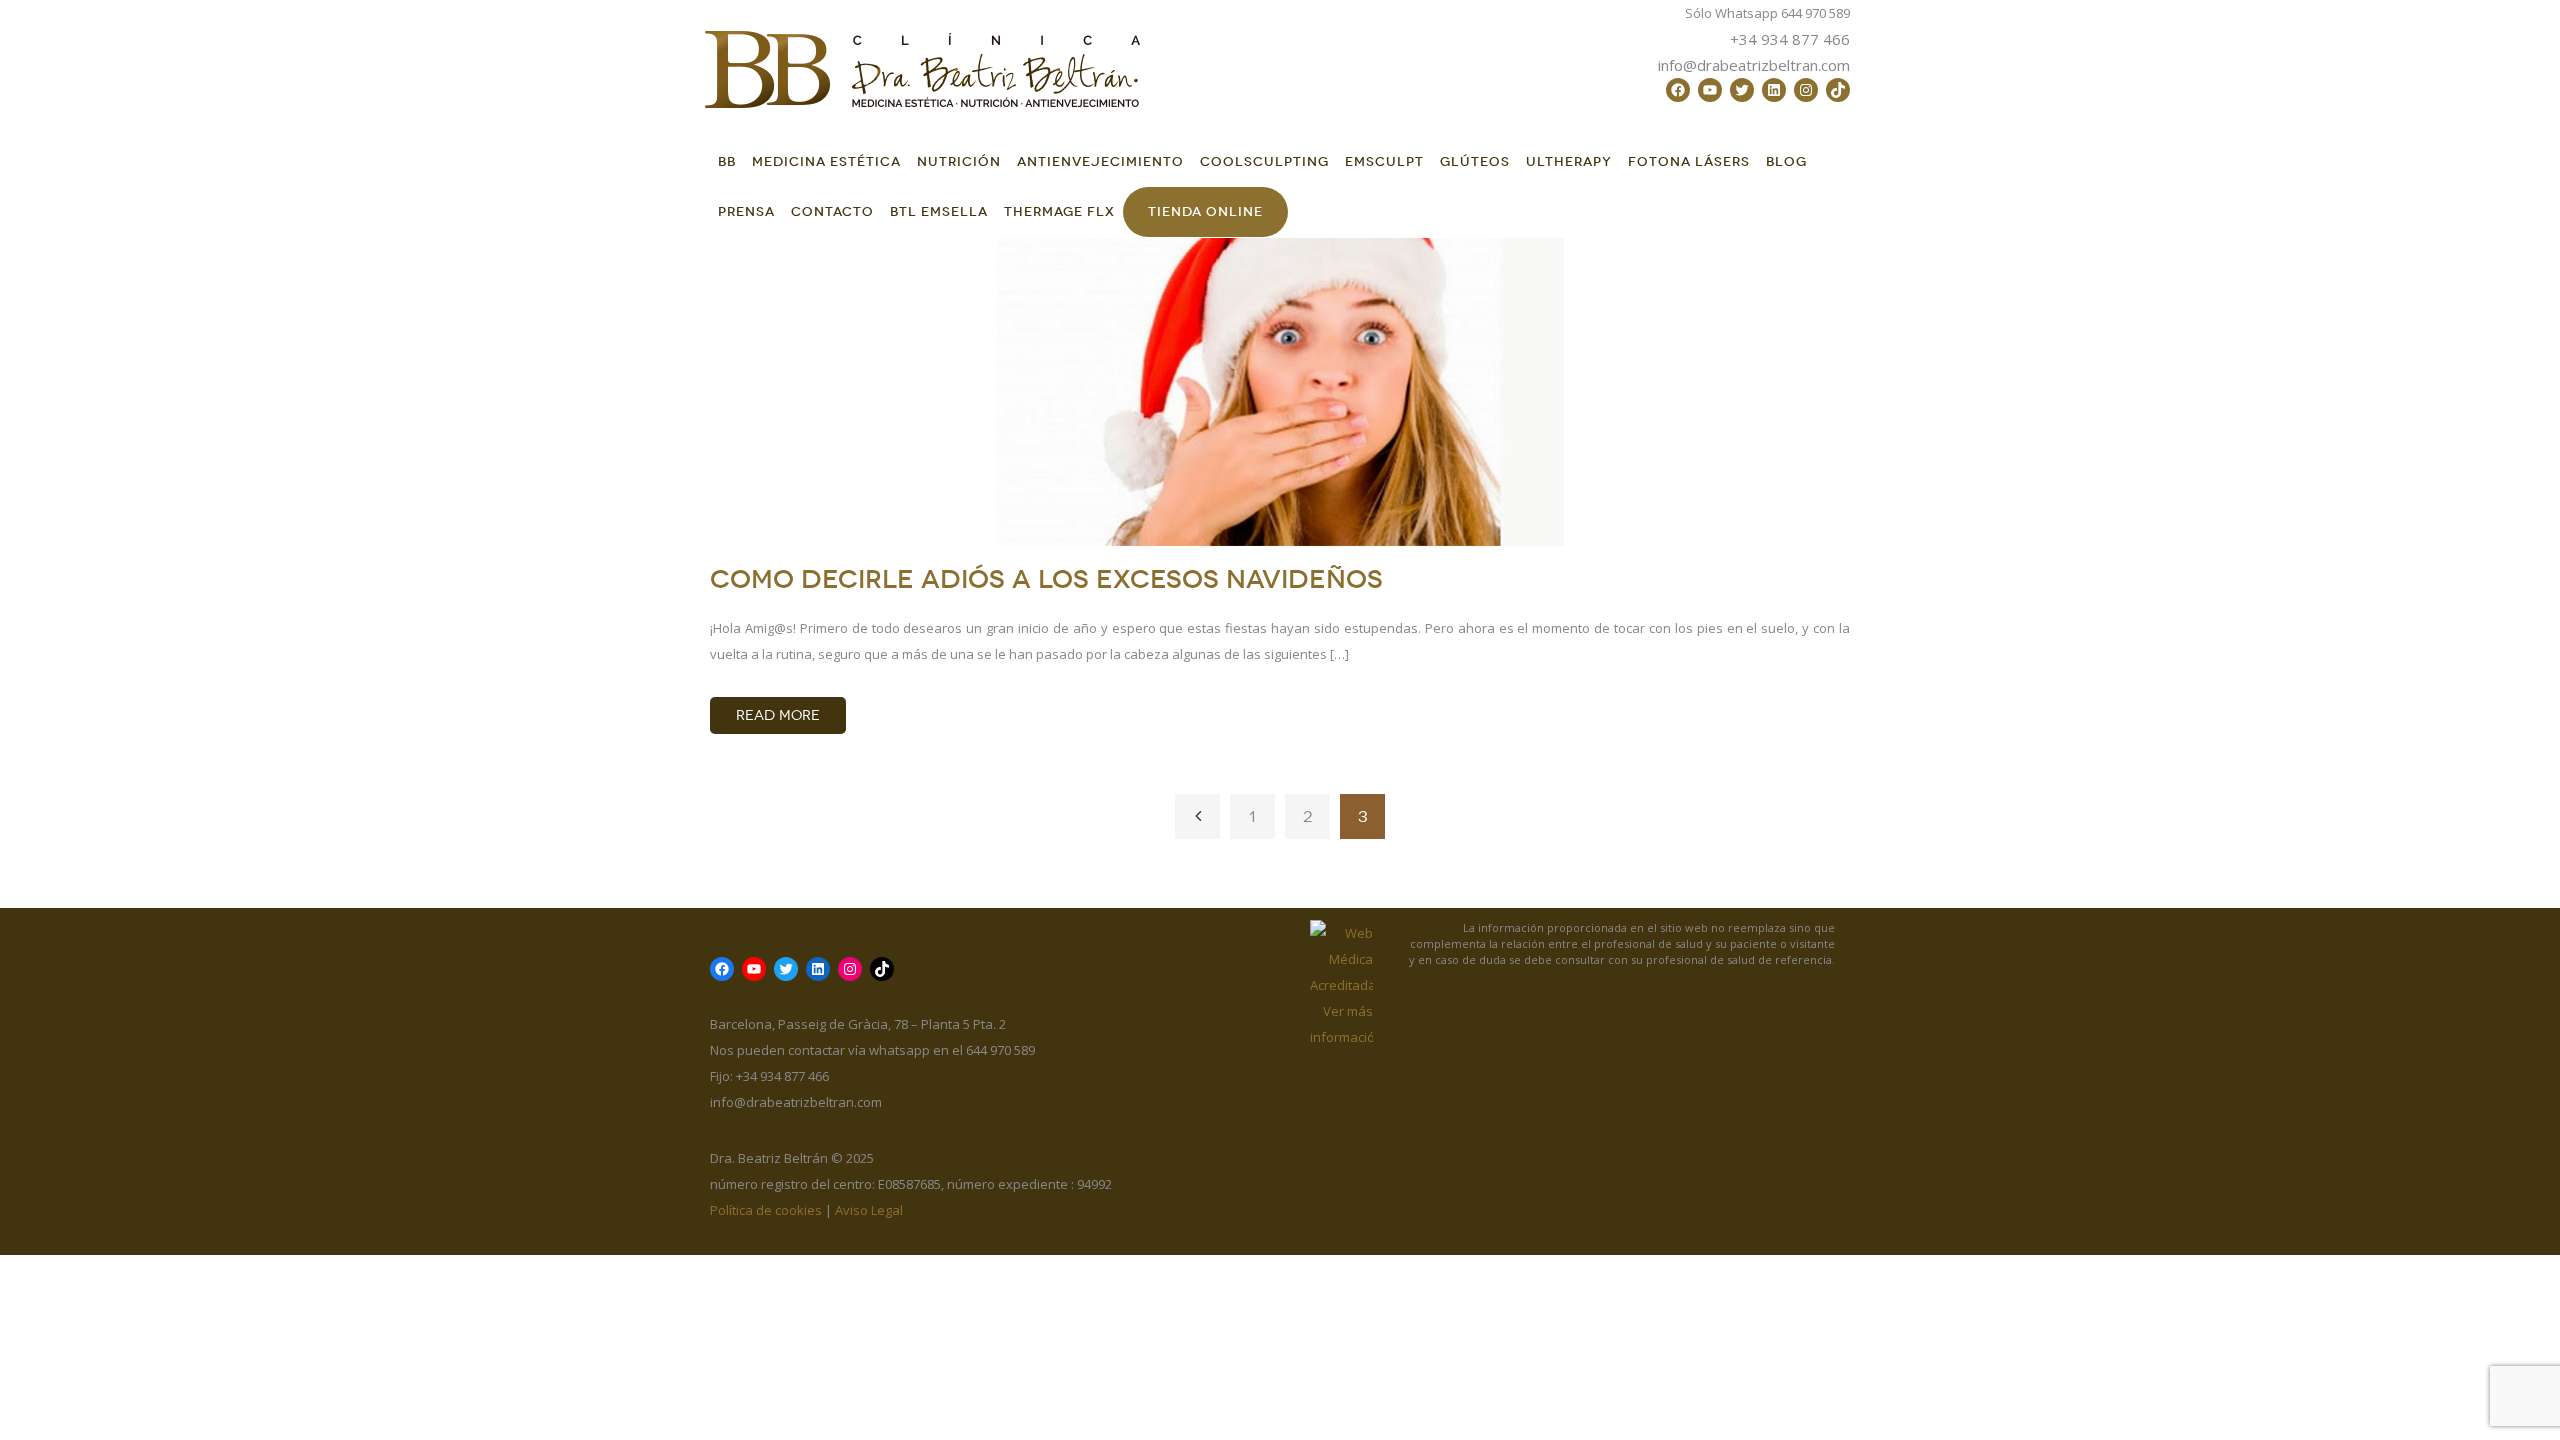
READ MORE (778, 715)
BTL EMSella (939, 211)
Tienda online (1205, 211)
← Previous (1197, 816)
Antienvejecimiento (1100, 161)
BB (727, 161)
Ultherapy (1569, 161)
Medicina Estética (826, 161)
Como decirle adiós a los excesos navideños (1046, 579)
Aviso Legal (869, 1210)
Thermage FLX (1059, 211)
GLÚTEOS (1475, 161)
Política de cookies (766, 1210)
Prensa (746, 211)
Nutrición (959, 161)
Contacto (832, 211)
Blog (1786, 161)
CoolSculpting (1264, 161)
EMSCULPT (1384, 161)
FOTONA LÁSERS (1689, 161)
